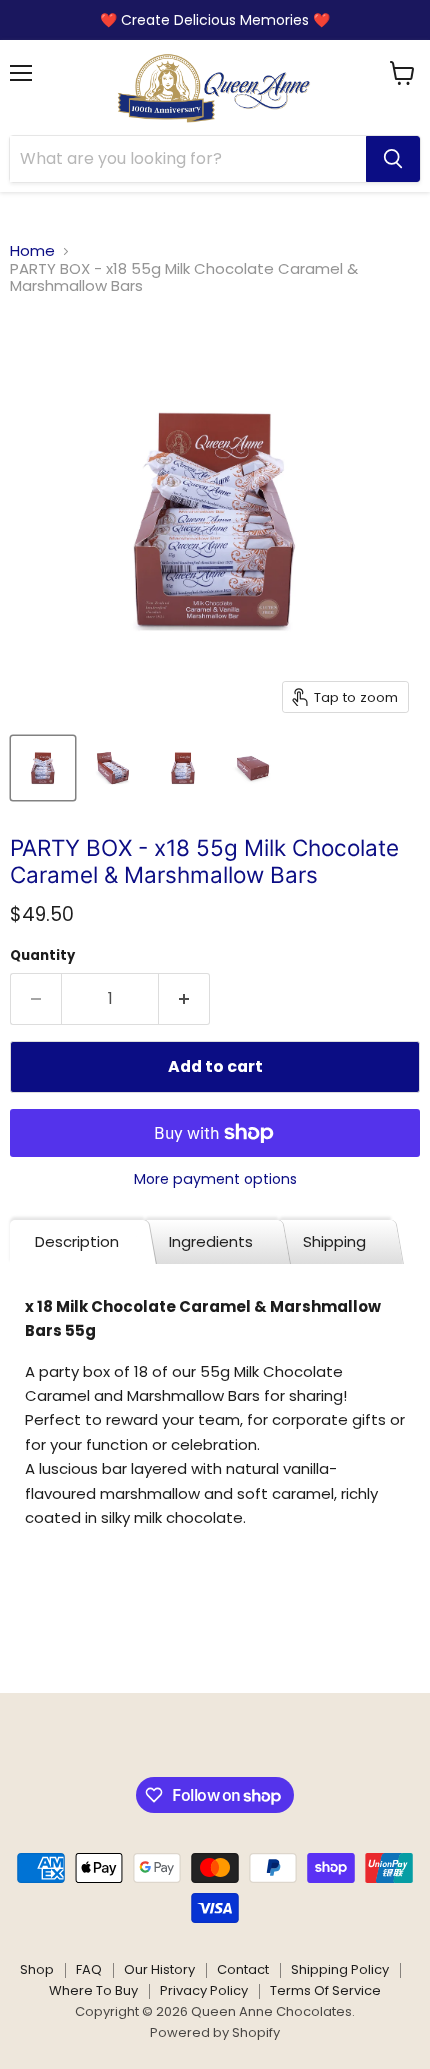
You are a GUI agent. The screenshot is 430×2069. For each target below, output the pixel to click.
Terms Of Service (325, 1990)
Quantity (42, 955)
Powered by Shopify (215, 2032)
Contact (243, 1969)
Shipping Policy (340, 1969)
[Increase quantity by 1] (184, 999)
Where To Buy (93, 1990)
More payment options (215, 1179)
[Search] (393, 159)
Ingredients (211, 1241)
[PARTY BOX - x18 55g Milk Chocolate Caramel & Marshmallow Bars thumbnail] (43, 768)
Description (77, 1241)
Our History (159, 1969)
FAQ (89, 1969)
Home (32, 250)
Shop (37, 1969)
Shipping (334, 1241)
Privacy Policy (204, 1990)
